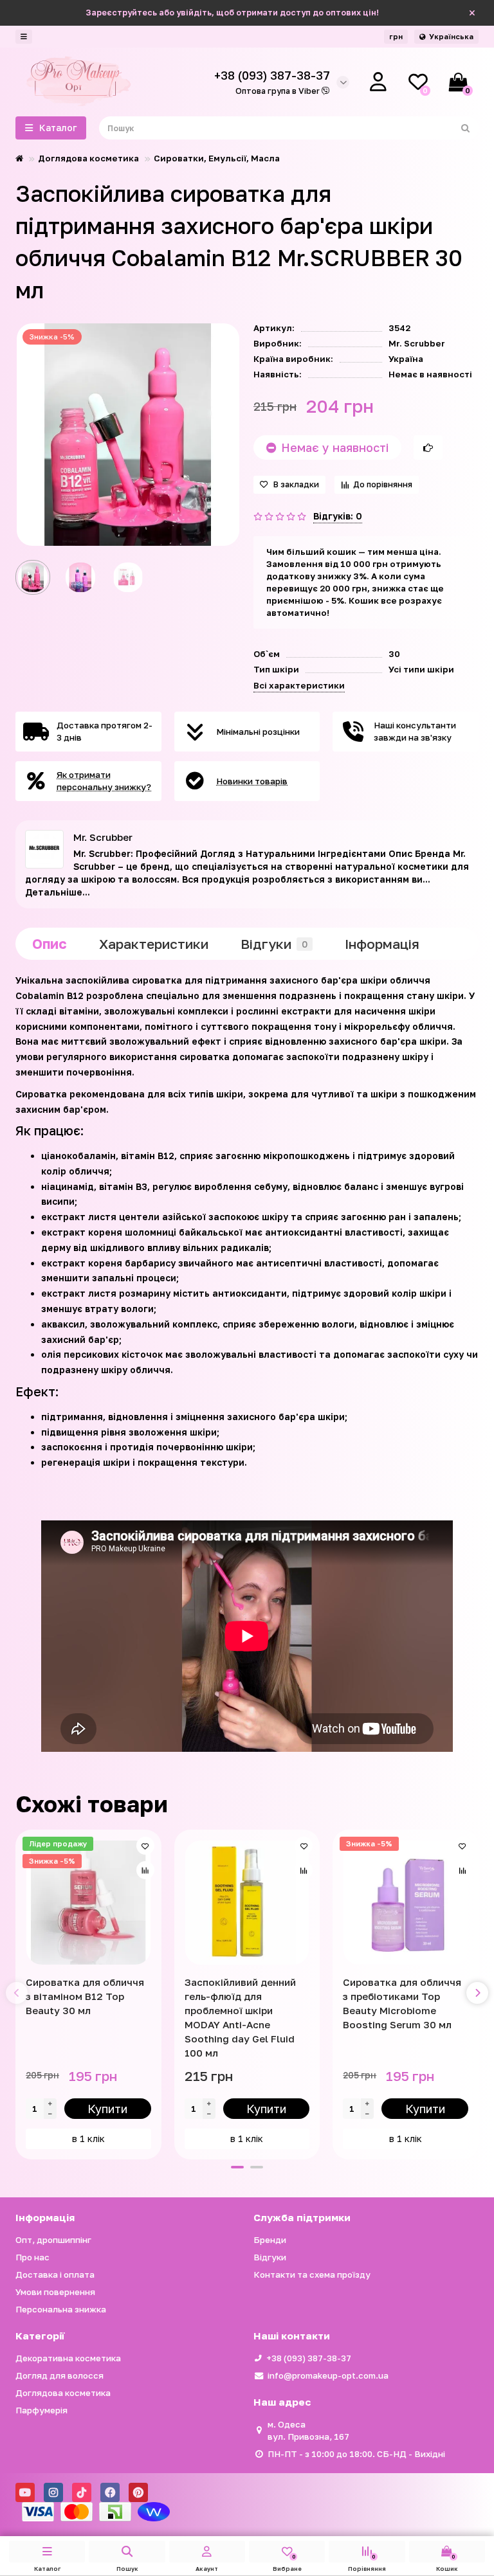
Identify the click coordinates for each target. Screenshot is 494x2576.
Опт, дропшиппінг (53, 2240)
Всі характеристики (299, 685)
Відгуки (274, 944)
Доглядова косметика (88, 158)
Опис (50, 944)
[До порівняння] (145, 1870)
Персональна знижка (61, 2309)
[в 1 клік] (428, 447)
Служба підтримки (302, 2217)
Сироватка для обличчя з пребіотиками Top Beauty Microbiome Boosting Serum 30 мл (402, 2003)
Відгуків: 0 (338, 516)
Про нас (32, 2257)
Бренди (270, 2240)
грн (396, 36)
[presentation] (17, 1993)
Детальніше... (58, 892)
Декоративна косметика (68, 2358)
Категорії (40, 2336)
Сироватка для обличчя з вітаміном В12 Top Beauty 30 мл (85, 1996)
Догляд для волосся (59, 2375)
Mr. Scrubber (417, 343)
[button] (237, 2167)
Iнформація (382, 944)
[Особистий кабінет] (378, 82)
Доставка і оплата (55, 2274)
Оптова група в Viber (279, 91)
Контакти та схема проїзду (312, 2274)
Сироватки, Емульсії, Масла (217, 158)
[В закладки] (145, 1846)
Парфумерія (41, 2410)
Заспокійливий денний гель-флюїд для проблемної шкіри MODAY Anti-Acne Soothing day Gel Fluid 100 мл (240, 2017)
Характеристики (154, 944)
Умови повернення (55, 2292)
